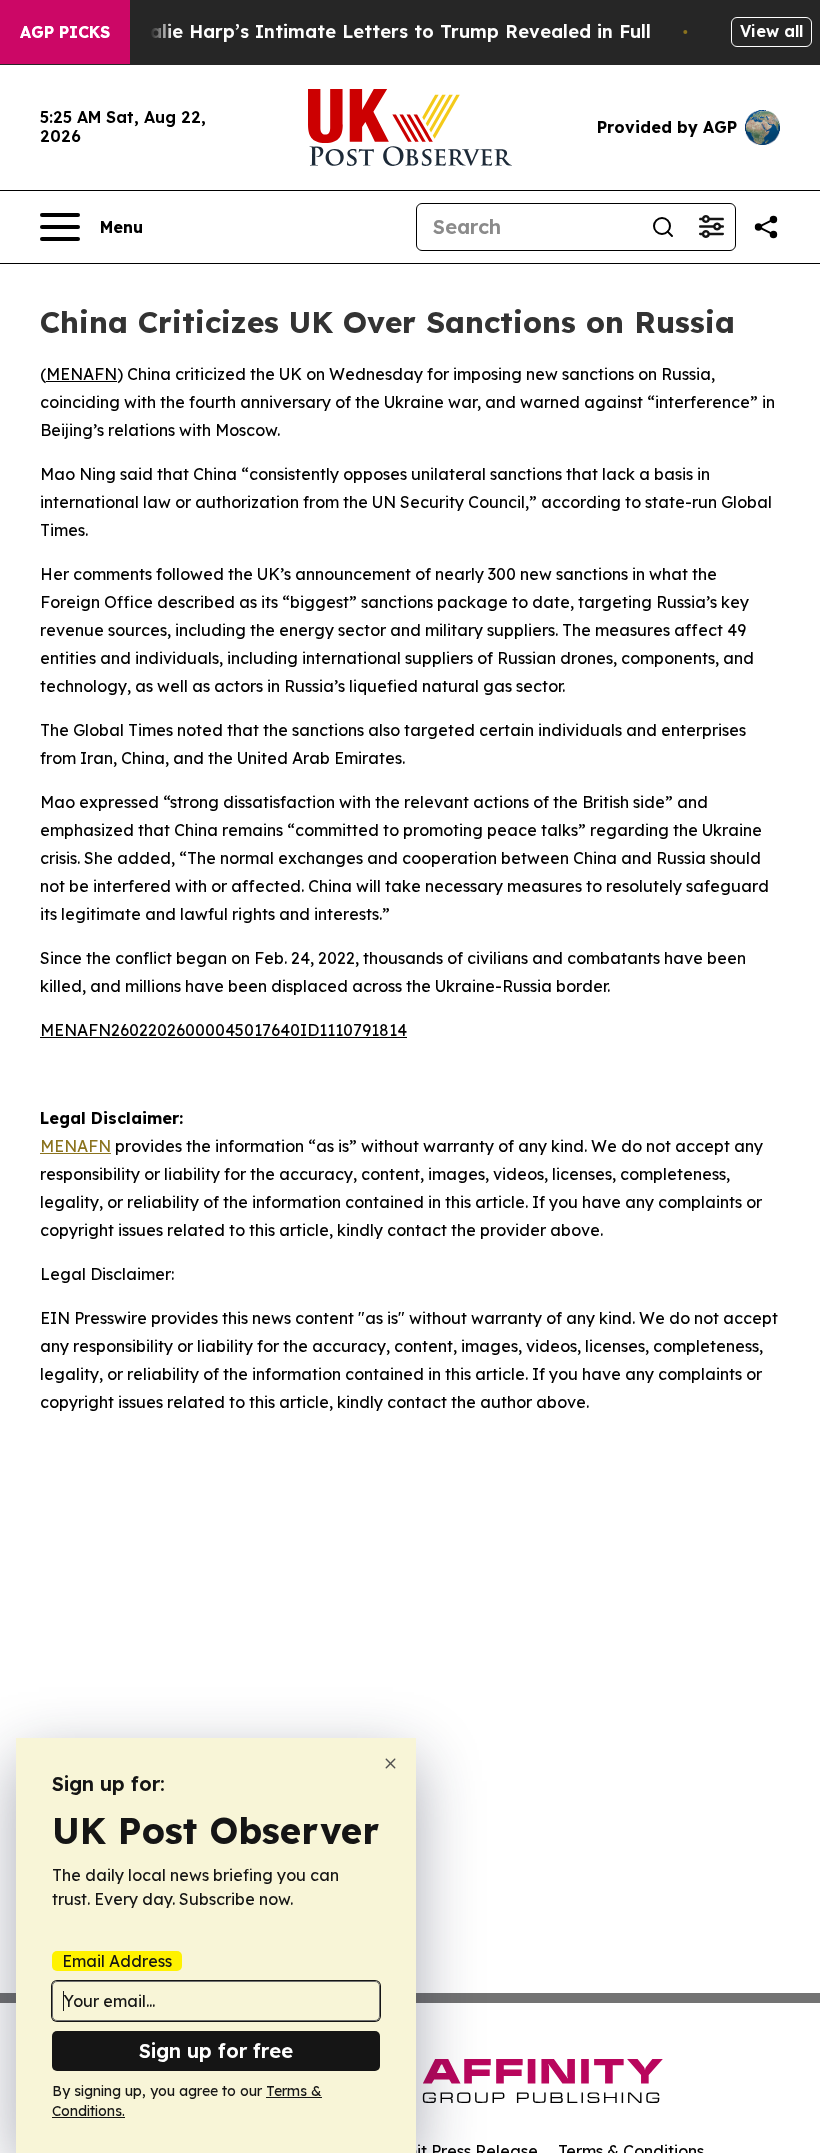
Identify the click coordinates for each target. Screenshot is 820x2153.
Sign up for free (216, 2050)
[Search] (663, 227)
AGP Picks (65, 32)
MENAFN (81, 374)
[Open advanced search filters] (711, 227)
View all (771, 31)
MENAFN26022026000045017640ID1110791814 (223, 1030)
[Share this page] (766, 227)
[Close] (390, 1763)
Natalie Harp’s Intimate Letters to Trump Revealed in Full (383, 31)
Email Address (117, 1961)
